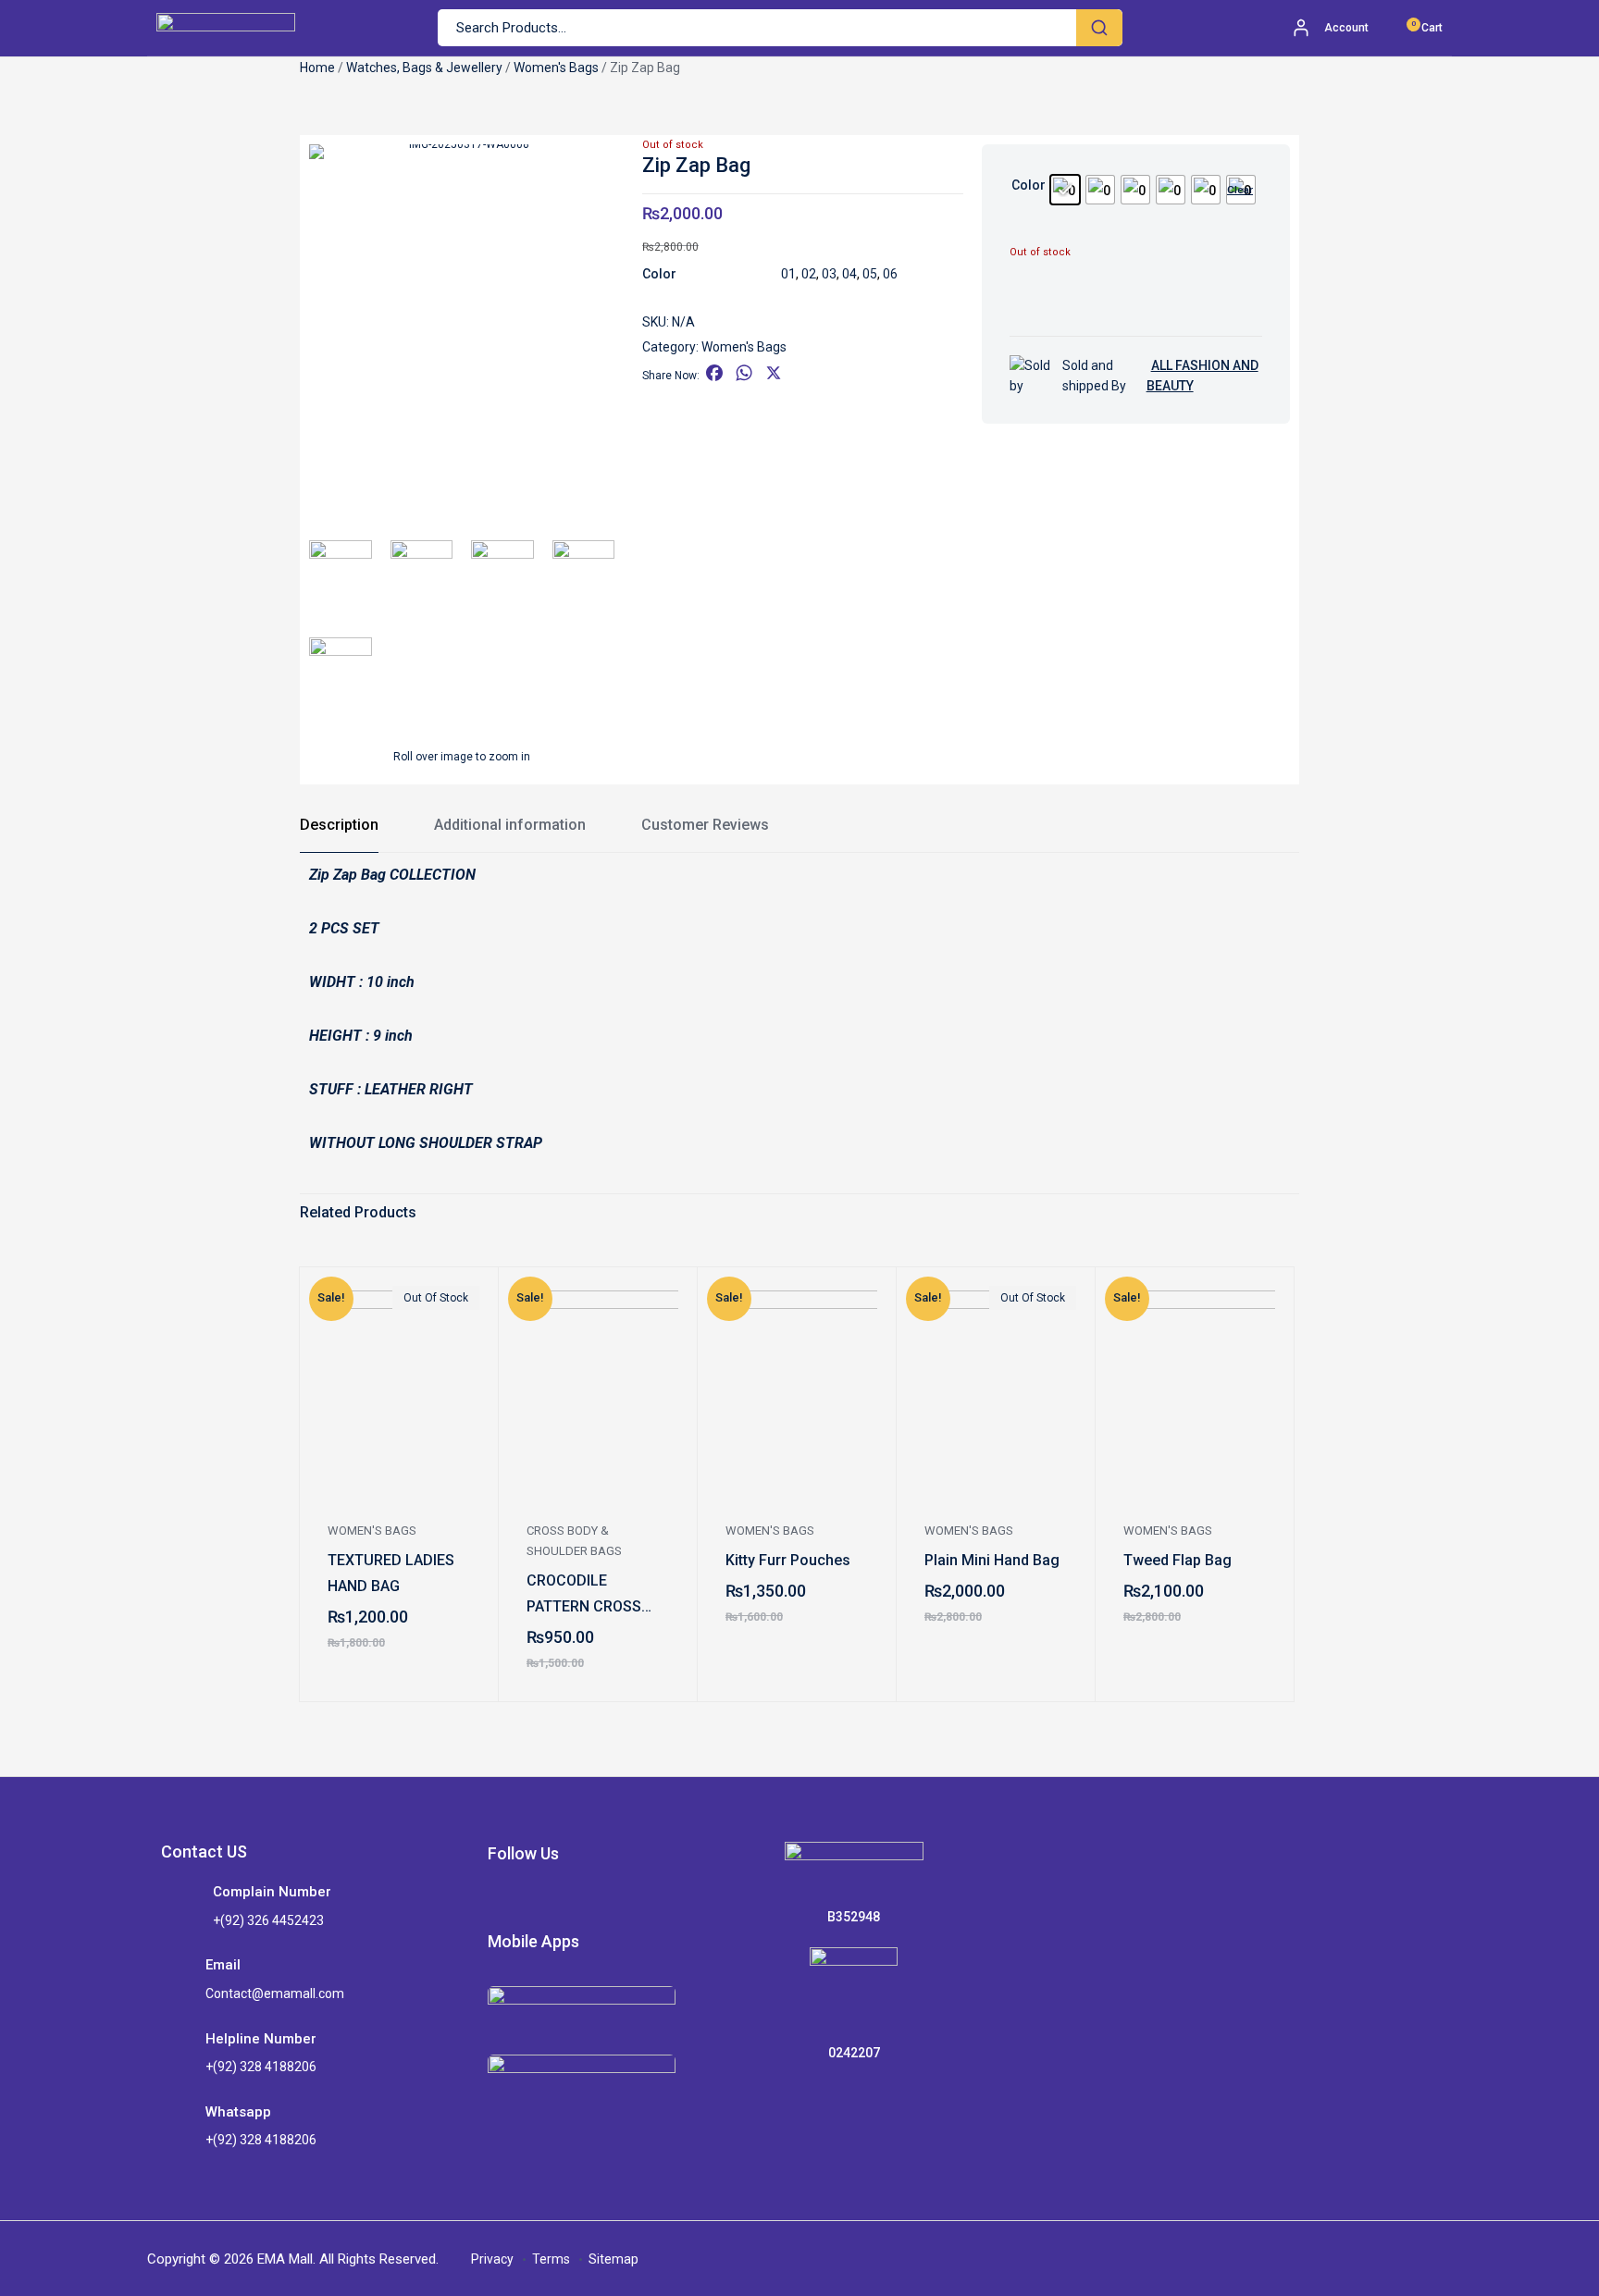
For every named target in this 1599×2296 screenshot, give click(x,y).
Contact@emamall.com (275, 1994)
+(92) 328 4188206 (261, 2067)
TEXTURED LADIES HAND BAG (391, 1573)
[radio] (1065, 190)
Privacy (492, 2259)
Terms (551, 2259)
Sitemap (614, 2259)
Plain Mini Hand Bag (992, 1560)
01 (788, 274)
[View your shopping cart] (1402, 28)
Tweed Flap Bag (1178, 1560)
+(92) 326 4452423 (268, 1920)
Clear (1240, 190)
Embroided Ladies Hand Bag (1383, 1593)
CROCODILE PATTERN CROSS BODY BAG (584, 1596)
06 (890, 274)
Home (317, 68)
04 (849, 274)
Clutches (1550, 1531)
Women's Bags (556, 68)
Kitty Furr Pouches (788, 1560)
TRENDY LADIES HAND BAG (183, 1573)
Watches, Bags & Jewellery (424, 68)
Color (1029, 185)
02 (809, 274)
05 (870, 274)
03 (829, 274)
